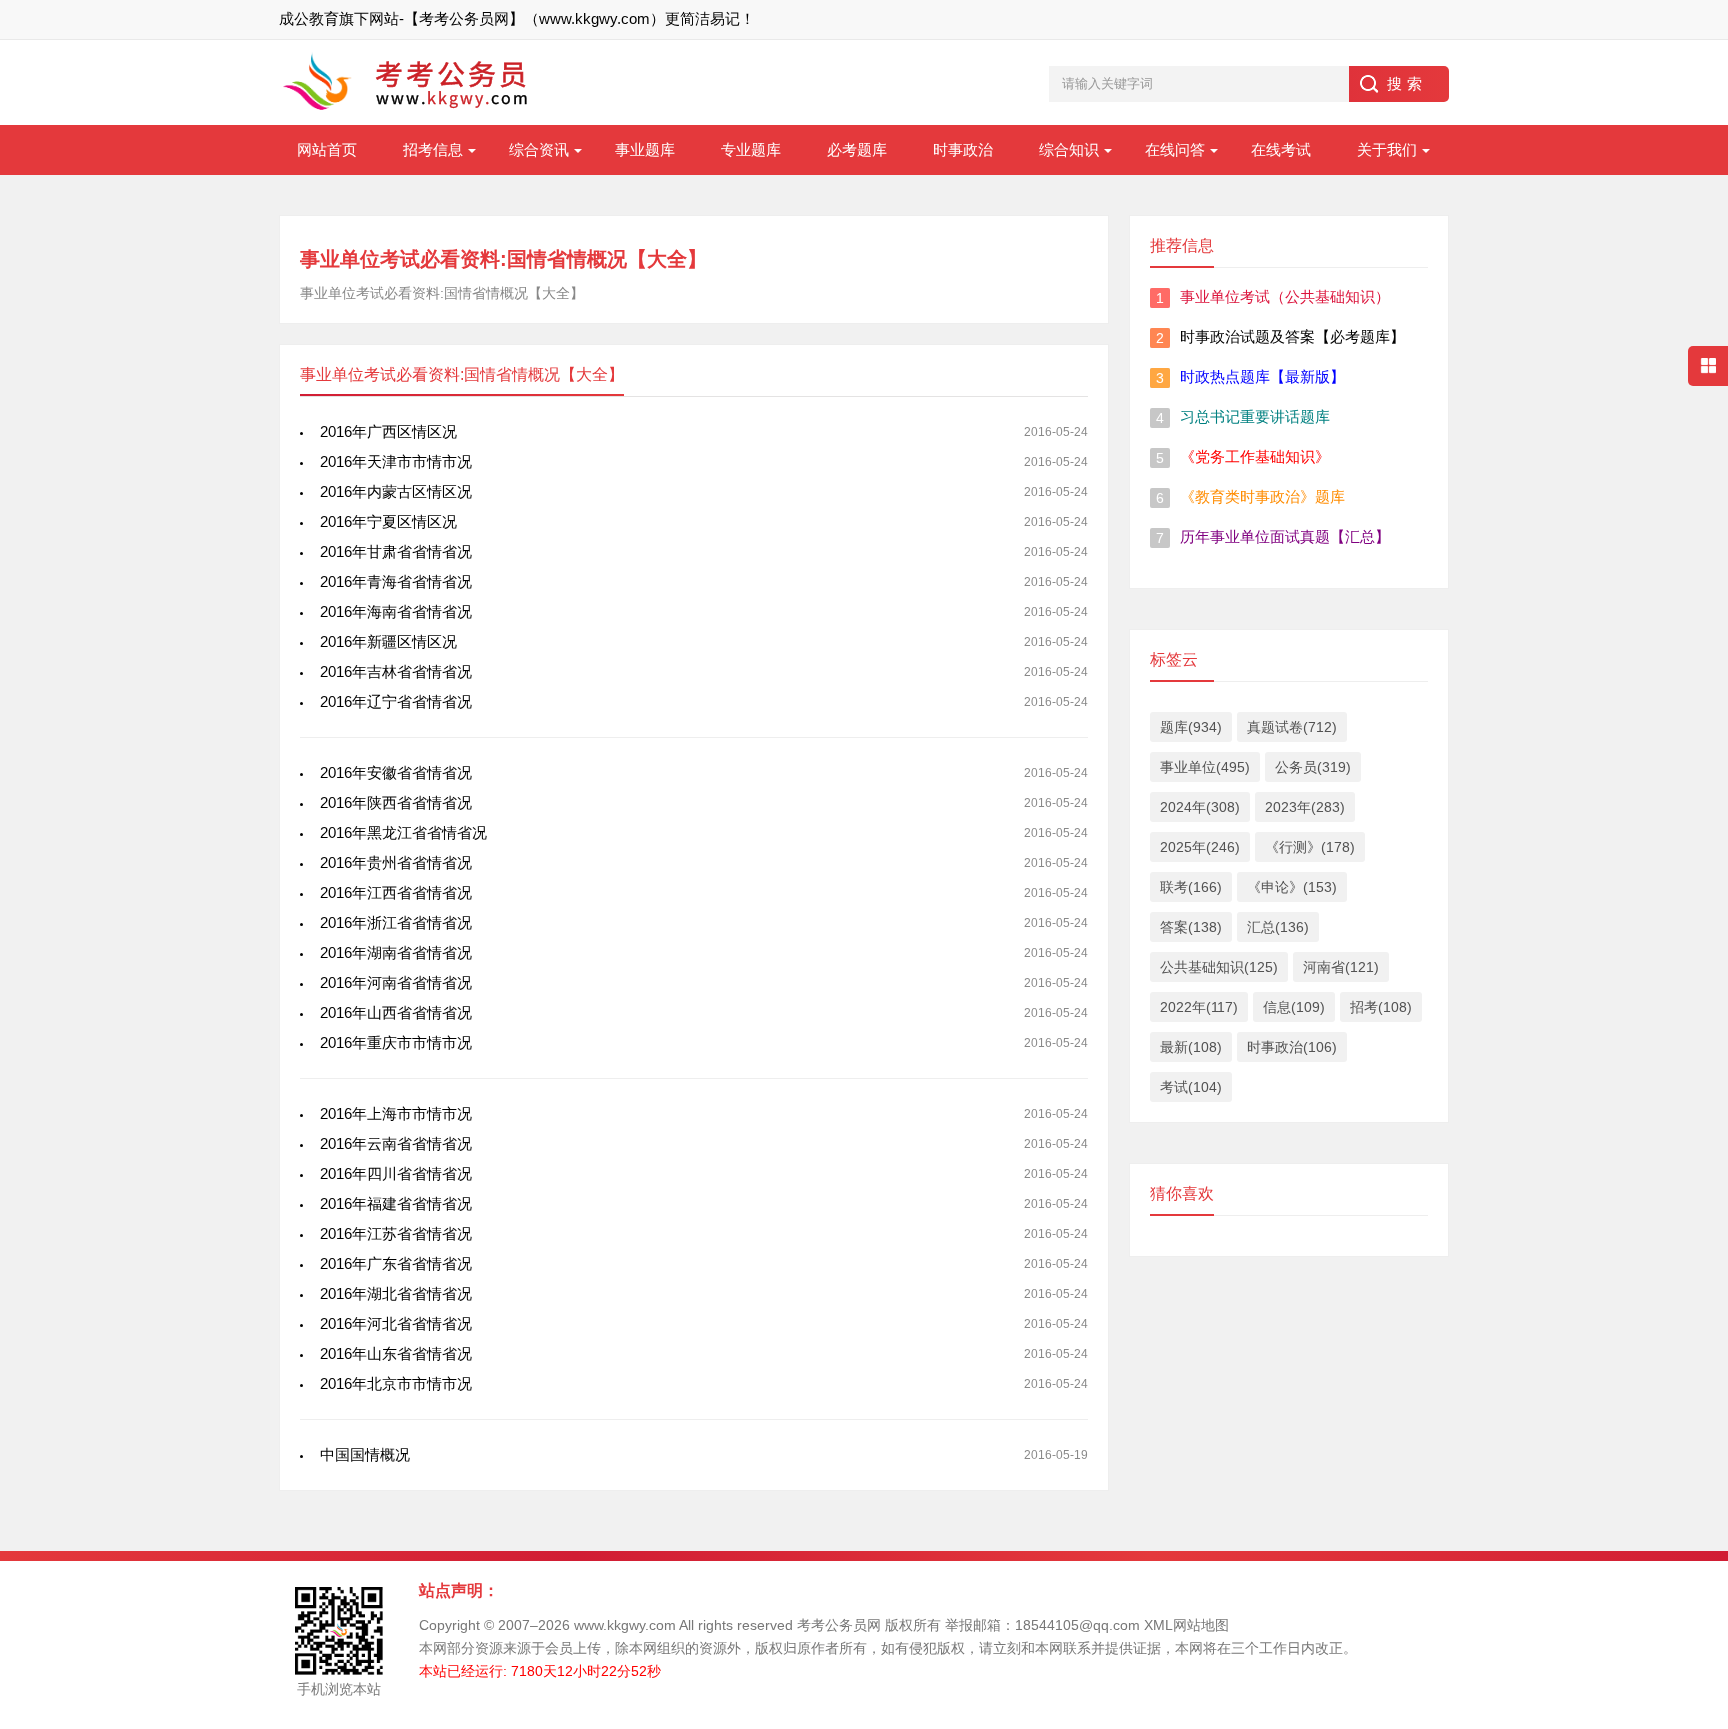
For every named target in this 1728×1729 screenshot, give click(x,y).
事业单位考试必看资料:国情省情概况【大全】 (503, 259)
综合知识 (1069, 149)
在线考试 (1281, 149)
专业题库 (751, 149)
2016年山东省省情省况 (396, 1353)
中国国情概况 (365, 1454)
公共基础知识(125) (1219, 967)
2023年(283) (1305, 807)
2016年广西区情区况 (388, 431)
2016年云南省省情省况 (396, 1143)
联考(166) (1191, 887)
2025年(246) (1200, 847)
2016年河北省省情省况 (396, 1323)
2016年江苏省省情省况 (396, 1233)
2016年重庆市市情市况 (396, 1042)
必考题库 (857, 149)
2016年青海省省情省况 (396, 581)
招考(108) (1381, 1007)
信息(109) (1294, 1007)
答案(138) (1191, 927)
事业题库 (645, 149)
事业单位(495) (1205, 767)
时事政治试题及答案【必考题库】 (1292, 336)
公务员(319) (1313, 767)
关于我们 (1387, 149)
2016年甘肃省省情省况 (396, 551)
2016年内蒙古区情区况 (396, 491)
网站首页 (327, 149)
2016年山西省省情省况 (396, 1012)
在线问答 (1175, 149)
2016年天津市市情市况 (396, 461)
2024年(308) (1200, 807)
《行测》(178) (1310, 847)
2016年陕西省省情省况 (396, 802)
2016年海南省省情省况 (396, 611)
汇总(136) (1278, 927)
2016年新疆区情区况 (388, 641)
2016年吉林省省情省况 (396, 671)
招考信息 (433, 149)
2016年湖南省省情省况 (396, 952)
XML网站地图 (1186, 1625)
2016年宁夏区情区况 (388, 521)
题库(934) (1191, 727)
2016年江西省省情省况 (396, 892)
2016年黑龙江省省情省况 (403, 832)
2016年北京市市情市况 (396, 1383)
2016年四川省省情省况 (396, 1173)
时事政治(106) (1292, 1047)
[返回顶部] (1687, 1449)
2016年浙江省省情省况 (396, 922)
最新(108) (1191, 1047)
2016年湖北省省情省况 (396, 1293)
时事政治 (963, 149)
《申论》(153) (1292, 887)
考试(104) (1191, 1087)
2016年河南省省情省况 (396, 982)
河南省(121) (1341, 967)
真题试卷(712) (1292, 727)
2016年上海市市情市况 (396, 1113)
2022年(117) (1199, 1007)
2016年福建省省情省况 (396, 1203)
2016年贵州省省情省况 (396, 862)
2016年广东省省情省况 (396, 1263)
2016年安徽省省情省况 (396, 772)
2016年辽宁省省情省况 (396, 701)
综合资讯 (539, 149)
